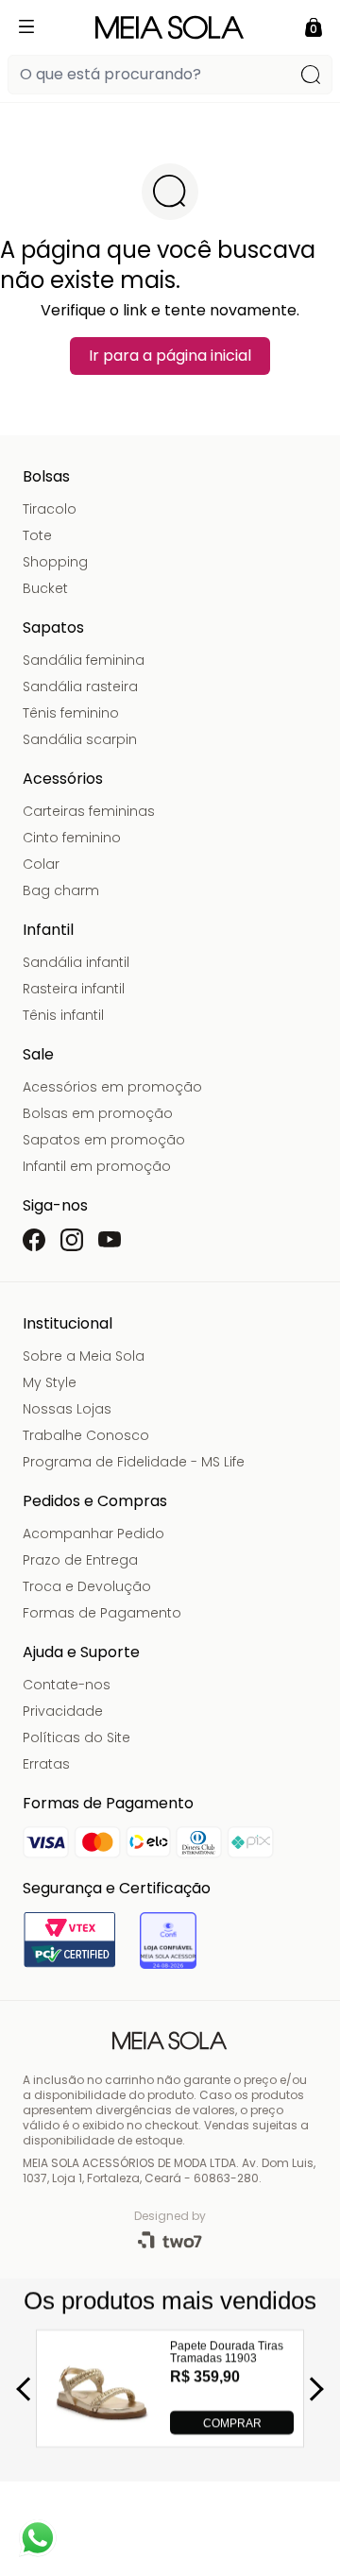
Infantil (48, 930)
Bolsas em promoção (98, 1113)
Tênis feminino (71, 713)
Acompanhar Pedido (93, 1534)
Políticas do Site (76, 1737)
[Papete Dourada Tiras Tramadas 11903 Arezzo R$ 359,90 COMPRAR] (102, 2429)
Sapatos (53, 627)
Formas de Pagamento (102, 1613)
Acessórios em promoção (112, 1087)
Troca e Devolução (87, 1586)
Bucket (45, 588)
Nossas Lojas (67, 1409)
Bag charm (61, 890)
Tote (37, 535)
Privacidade (63, 1711)
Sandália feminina (84, 660)
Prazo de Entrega (80, 1560)
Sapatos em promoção (104, 1140)
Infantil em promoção (97, 1166)
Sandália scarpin (80, 739)
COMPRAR (232, 2422)
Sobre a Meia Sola (84, 1356)
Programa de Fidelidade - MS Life (134, 1462)
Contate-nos (67, 1685)
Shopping (55, 562)
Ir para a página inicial (170, 356)
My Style (50, 1382)
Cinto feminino (72, 838)
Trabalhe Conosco (86, 1435)
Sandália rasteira (80, 686)
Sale (38, 1054)
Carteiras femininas (89, 811)
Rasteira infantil (74, 989)
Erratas (46, 1764)
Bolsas (46, 476)
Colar (41, 864)
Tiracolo (50, 509)
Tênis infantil (63, 1015)
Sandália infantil (76, 962)
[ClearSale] (168, 1940)
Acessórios (63, 779)
